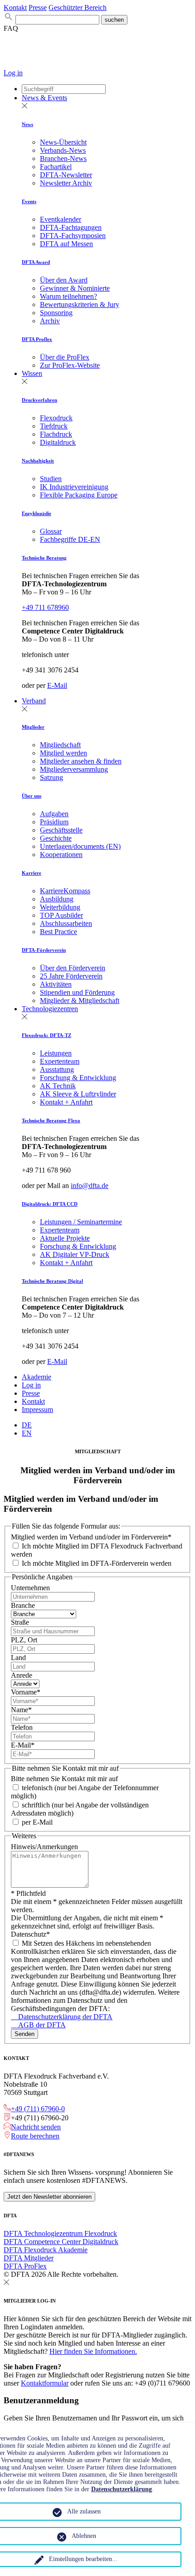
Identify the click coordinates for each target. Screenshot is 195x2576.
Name (21, 1710)
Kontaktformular (45, 2383)
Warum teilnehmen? (68, 296)
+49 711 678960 (45, 607)
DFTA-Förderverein (44, 950)
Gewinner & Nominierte (75, 288)
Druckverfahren (39, 400)
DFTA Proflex (37, 339)
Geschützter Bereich (78, 7)
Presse (38, 7)
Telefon (22, 1727)
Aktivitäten (56, 984)
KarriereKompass (65, 891)
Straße (20, 1622)
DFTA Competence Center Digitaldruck (61, 2242)
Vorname (26, 1692)
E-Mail (57, 685)
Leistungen (56, 1053)
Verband (34, 701)
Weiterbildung (60, 907)
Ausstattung (57, 1069)
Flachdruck (56, 434)
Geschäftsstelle (61, 830)
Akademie (37, 1377)
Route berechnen (35, 2136)
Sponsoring (56, 313)
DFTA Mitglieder (29, 2258)
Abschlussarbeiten (66, 923)
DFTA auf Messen (66, 244)
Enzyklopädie (37, 513)
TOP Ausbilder (61, 915)
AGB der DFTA (38, 2025)
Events (29, 201)
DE (27, 1425)
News (27, 124)
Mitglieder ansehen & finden (81, 761)
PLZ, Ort (24, 1640)
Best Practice (58, 932)
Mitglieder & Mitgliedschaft (80, 1001)
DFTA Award (36, 262)
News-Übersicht (63, 142)
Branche (23, 1605)
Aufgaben (54, 814)
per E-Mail (36, 1822)
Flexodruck (56, 418)
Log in (13, 73)
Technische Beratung (44, 558)
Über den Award (64, 280)
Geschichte (56, 838)
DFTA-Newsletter (66, 175)
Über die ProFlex (65, 357)
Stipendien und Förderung (77, 992)
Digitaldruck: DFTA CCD (50, 1204)
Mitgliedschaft (60, 745)
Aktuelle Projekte (65, 1238)
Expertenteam (60, 1061)
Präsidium (54, 822)
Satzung (51, 777)
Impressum (37, 1410)
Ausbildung (57, 899)
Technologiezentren (50, 1009)
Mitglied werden (63, 753)
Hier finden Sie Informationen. (93, 2351)
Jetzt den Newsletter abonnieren (49, 2197)
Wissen (32, 373)
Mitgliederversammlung (74, 769)
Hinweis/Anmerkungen (44, 1847)
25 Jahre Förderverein (71, 976)
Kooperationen (61, 855)
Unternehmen (30, 1588)
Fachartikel (56, 167)
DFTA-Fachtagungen (71, 227)
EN (27, 1433)
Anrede (22, 1675)
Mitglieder (33, 727)
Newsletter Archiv (66, 183)
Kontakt (15, 7)
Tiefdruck (54, 426)
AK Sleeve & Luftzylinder (78, 1094)
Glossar (51, 531)
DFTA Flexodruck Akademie (46, 2250)
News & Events (44, 98)
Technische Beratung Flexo (51, 1120)
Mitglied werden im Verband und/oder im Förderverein (91, 1537)
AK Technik (58, 1086)
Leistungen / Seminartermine (81, 1222)
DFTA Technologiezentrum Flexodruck (60, 2233)
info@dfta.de (90, 1186)
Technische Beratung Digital (52, 1281)
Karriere (32, 873)
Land (18, 1658)
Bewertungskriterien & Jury (80, 304)
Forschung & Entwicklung (78, 1078)
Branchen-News (63, 158)
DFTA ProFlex (25, 2266)
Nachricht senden (36, 2127)
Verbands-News (63, 150)
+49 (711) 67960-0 (38, 2109)
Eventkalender (61, 219)
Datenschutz (30, 1934)
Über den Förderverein (73, 968)
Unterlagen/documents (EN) (80, 846)
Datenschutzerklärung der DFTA (62, 2017)
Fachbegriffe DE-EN (70, 539)
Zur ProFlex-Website (70, 365)
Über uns (32, 796)
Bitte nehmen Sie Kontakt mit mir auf (64, 1779)
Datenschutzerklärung (122, 2489)
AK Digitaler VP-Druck (75, 1254)
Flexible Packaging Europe (79, 495)
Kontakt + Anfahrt (66, 1102)
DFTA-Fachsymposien (73, 236)
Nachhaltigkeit (38, 461)
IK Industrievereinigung (74, 487)
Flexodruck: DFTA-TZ (46, 1035)
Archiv (50, 321)
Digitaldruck (58, 442)
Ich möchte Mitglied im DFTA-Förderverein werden (96, 1563)
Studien (51, 479)
